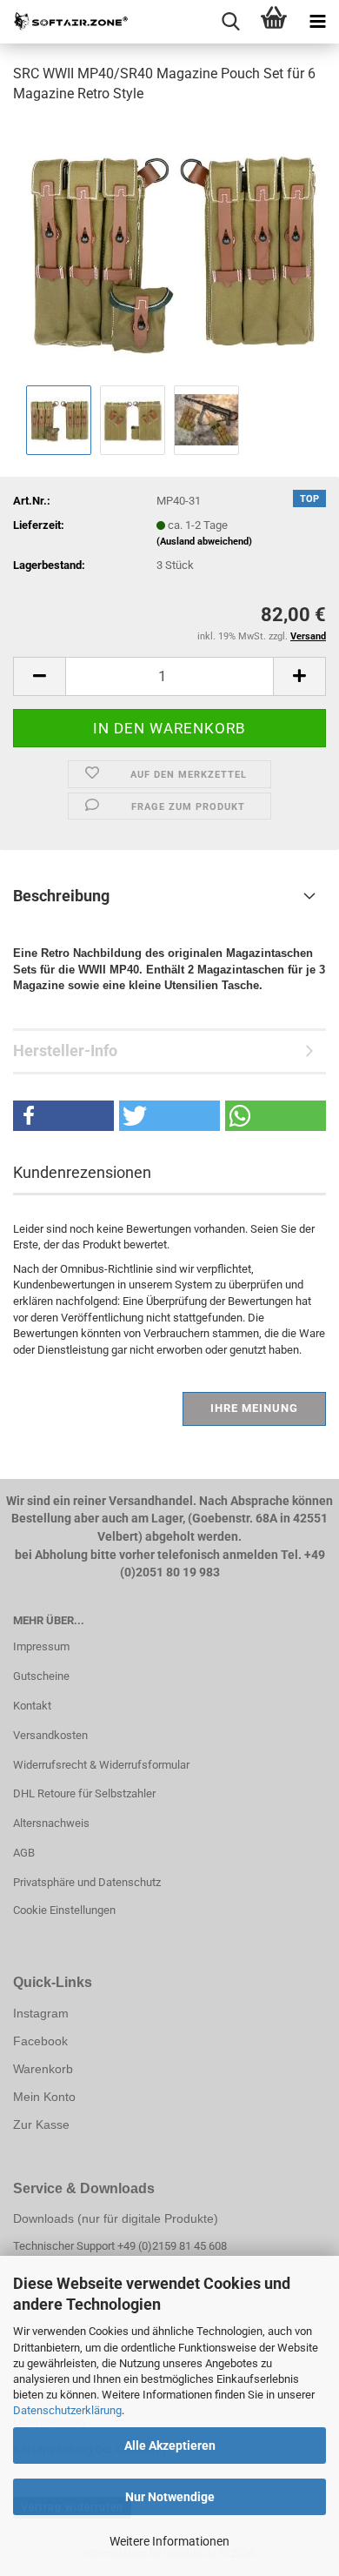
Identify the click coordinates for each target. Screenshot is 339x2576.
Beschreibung (61, 896)
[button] (39, 676)
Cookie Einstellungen (64, 1910)
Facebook (40, 2041)
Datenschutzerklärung (67, 2410)
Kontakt (32, 1706)
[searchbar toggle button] (230, 22)
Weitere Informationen (169, 2541)
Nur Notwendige (170, 2497)
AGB (24, 1853)
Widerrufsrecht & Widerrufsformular (101, 1765)
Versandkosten (50, 1735)
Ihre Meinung (254, 1408)
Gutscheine (41, 1676)
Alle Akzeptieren (170, 2446)
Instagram (41, 2013)
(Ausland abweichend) (204, 542)
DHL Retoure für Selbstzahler (84, 1793)
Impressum (41, 1646)
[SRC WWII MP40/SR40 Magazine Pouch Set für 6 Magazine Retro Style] (169, 249)
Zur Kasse (41, 2124)
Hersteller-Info (65, 1050)
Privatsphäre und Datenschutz (87, 1882)
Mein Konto (44, 2097)
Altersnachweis (51, 1823)
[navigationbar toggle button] (317, 22)
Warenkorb (43, 2069)
